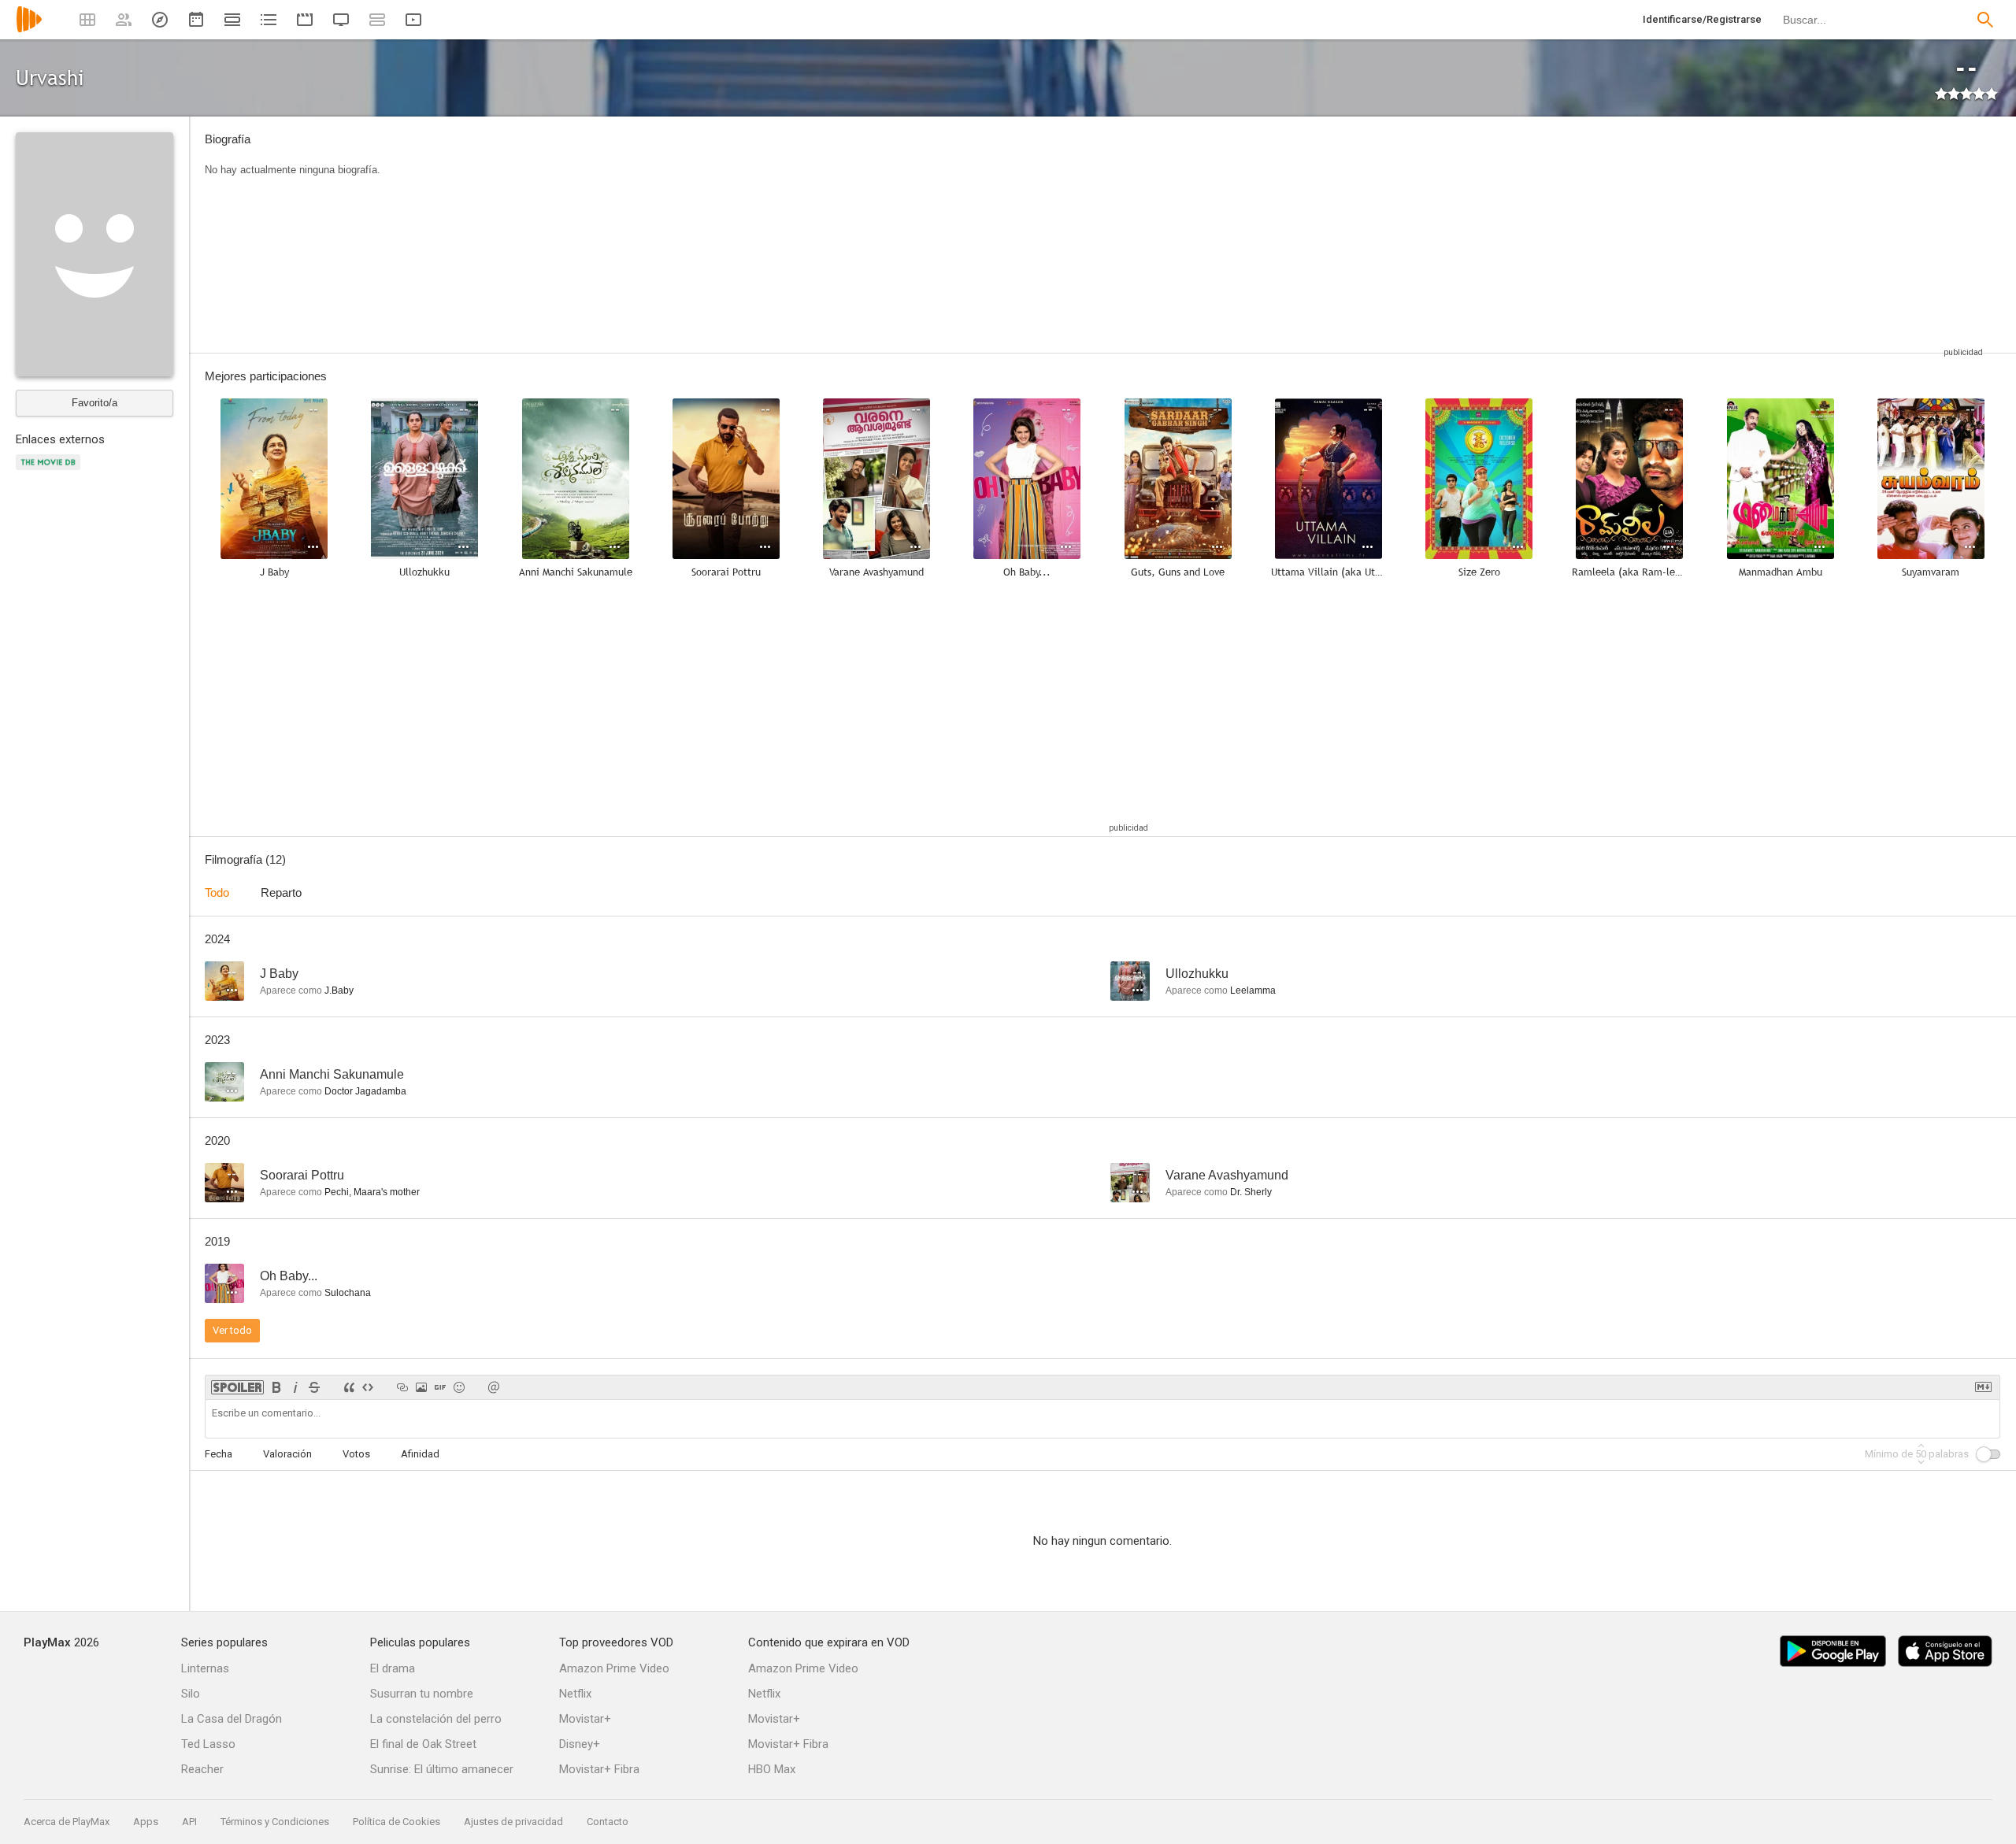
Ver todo (232, 1330)
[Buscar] (1985, 20)
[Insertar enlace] (402, 1387)
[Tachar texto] (314, 1387)
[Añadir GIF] (440, 1387)
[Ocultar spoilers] (237, 1387)
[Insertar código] (368, 1387)
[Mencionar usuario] (494, 1387)
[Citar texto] (349, 1387)
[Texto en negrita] (276, 1387)
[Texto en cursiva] (295, 1387)
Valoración (287, 1454)
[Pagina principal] (29, 30)
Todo (217, 892)
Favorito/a (94, 403)
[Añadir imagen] (421, 1387)
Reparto (281, 892)
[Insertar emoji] (459, 1387)
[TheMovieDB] (50, 471)
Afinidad (420, 1454)
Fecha (219, 1454)
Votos (356, 1454)
